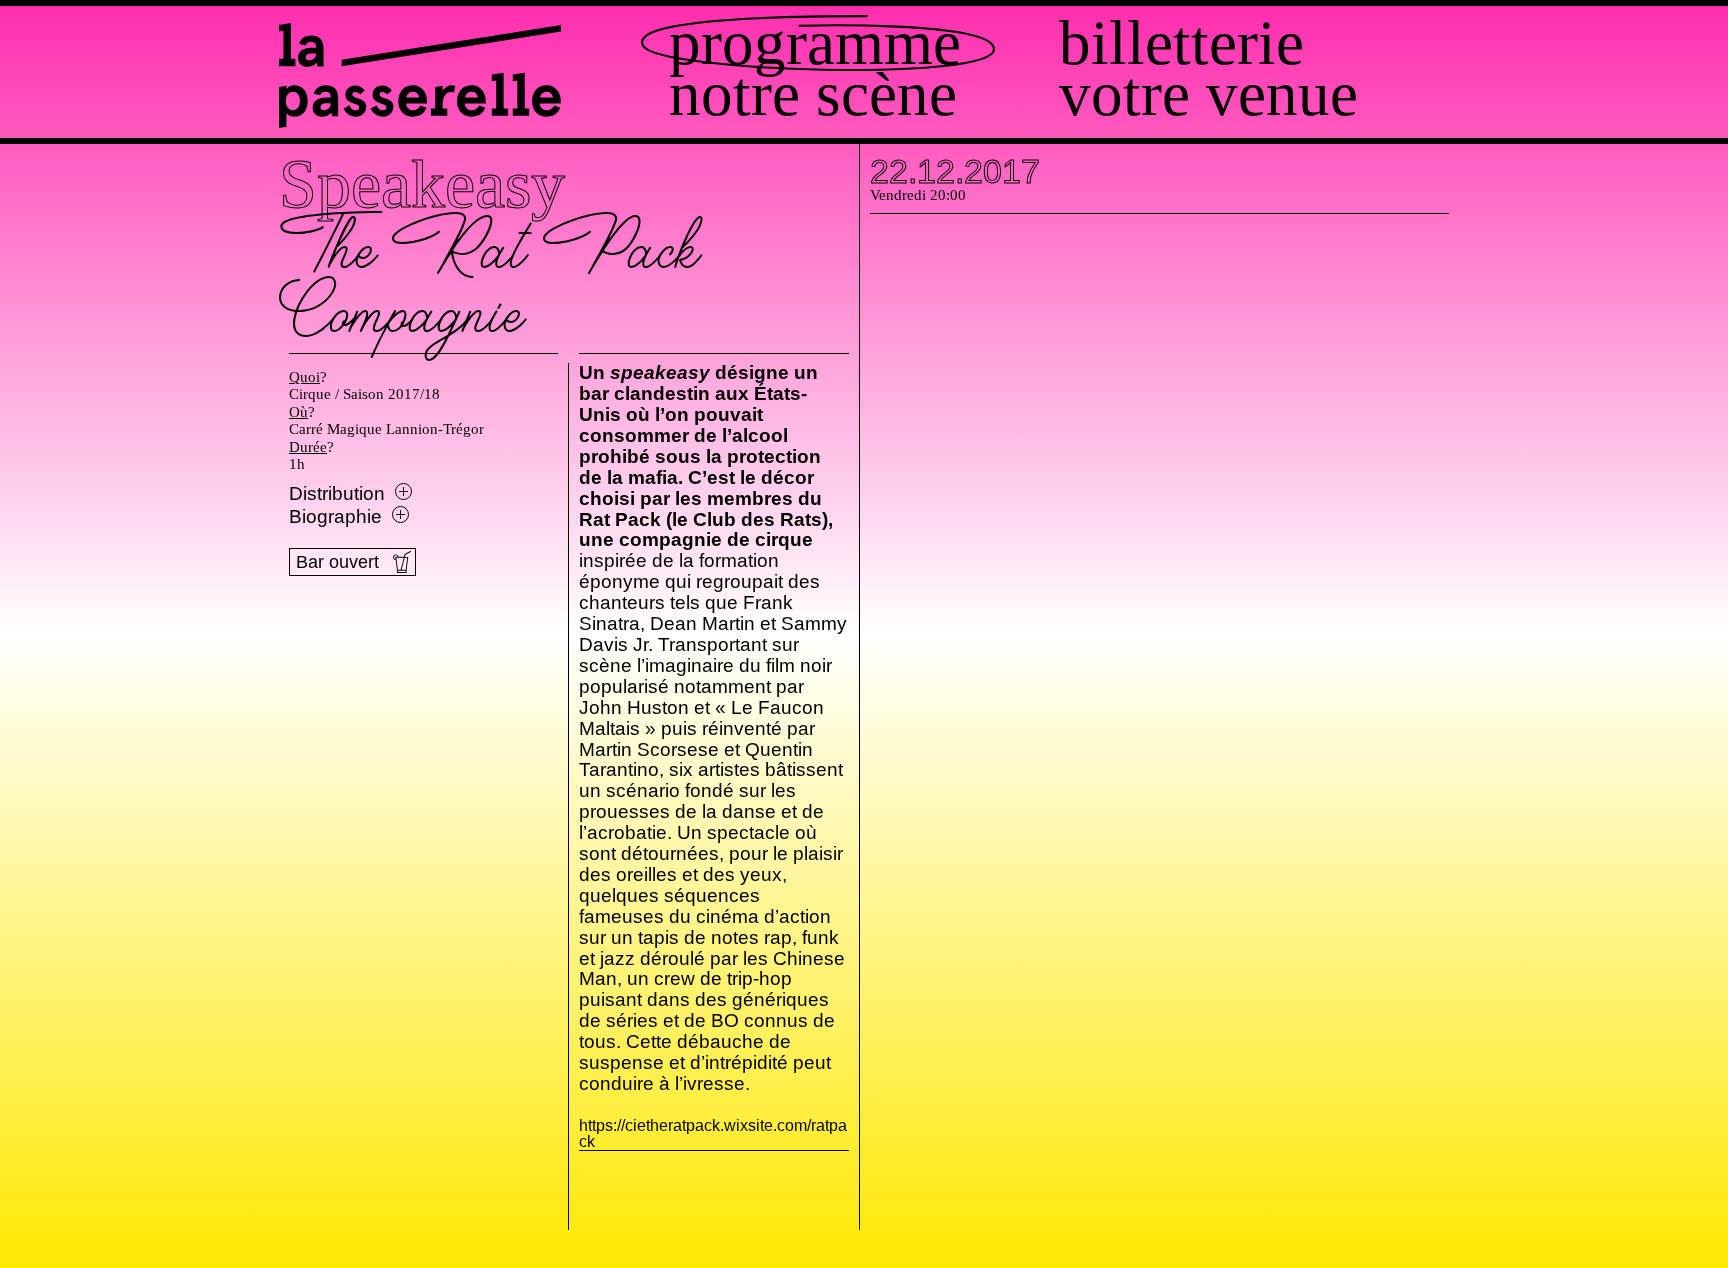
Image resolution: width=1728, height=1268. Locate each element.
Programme (815, 43)
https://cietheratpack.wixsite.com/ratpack (713, 1134)
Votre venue (1208, 94)
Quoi (304, 377)
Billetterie (1181, 43)
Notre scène (813, 94)
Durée (308, 447)
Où (298, 412)
